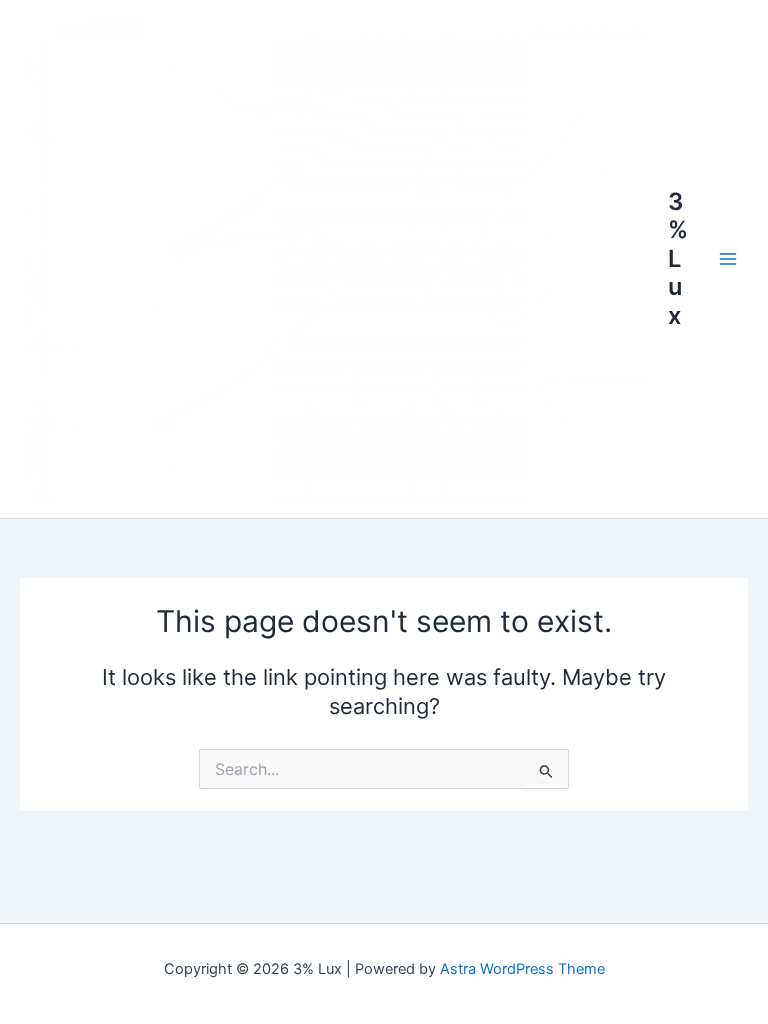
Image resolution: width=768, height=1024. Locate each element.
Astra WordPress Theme (522, 969)
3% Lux (678, 258)
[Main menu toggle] (728, 259)
